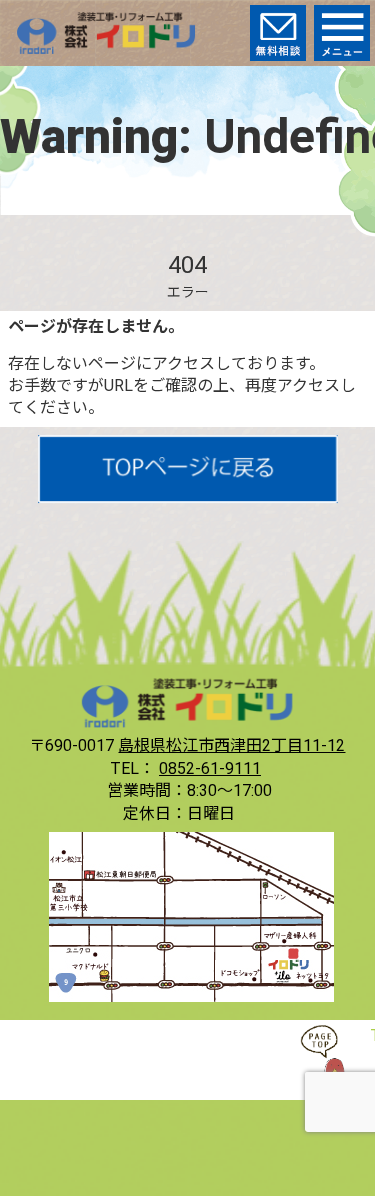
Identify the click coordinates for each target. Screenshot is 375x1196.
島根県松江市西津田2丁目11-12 (231, 745)
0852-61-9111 (210, 768)
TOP (335, 1060)
